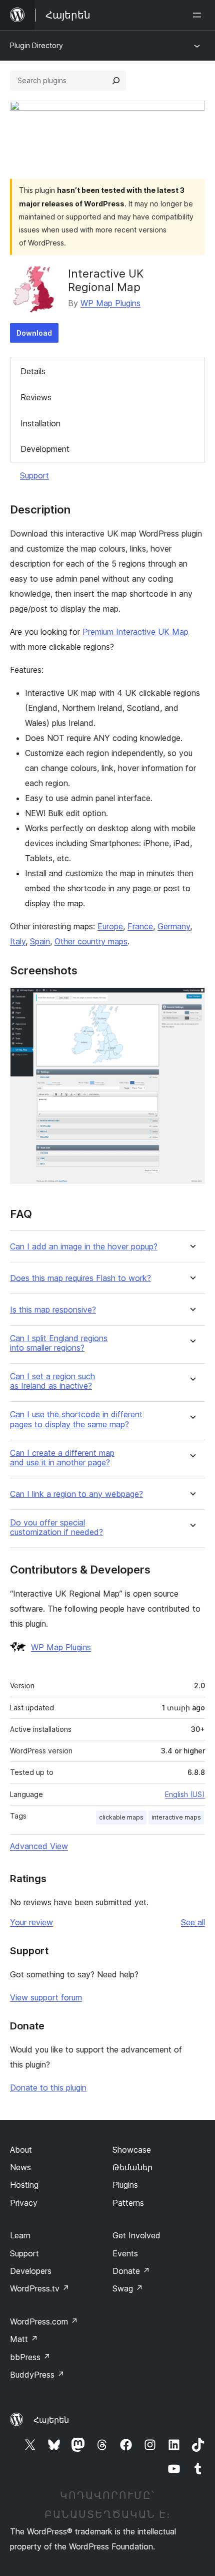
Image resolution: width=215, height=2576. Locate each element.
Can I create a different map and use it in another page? (62, 1458)
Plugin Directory (36, 45)
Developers (31, 2271)
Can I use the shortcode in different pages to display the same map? (76, 1419)
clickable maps (121, 1817)
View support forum (46, 1997)
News (20, 2167)
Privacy (24, 2203)
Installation (40, 423)
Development (45, 449)
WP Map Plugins (110, 303)
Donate (131, 2271)
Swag (128, 2288)
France (140, 926)
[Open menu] (199, 15)
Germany (174, 926)
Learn (20, 2235)
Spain (40, 941)
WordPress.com (44, 2322)
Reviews (36, 397)
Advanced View (39, 1846)
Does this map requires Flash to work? (80, 1278)
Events (125, 2253)
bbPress (30, 2357)
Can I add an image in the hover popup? (84, 1247)
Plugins (125, 2185)
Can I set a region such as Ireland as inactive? (52, 1381)
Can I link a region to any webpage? (76, 1494)
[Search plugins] (116, 81)
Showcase (132, 2150)
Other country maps (91, 941)
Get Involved (136, 2235)
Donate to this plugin (48, 2088)
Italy (18, 941)
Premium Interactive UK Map (135, 632)
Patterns (128, 2203)
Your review (31, 1922)
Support (34, 475)
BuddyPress (37, 2375)
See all (193, 1922)
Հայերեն (51, 2420)
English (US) (185, 1794)
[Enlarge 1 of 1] (191, 1001)
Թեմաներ (132, 2167)
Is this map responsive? (53, 1310)
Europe (110, 926)
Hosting (24, 2185)
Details (33, 371)
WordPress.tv (40, 2288)
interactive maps (176, 1817)
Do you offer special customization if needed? (56, 1527)
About (21, 2150)
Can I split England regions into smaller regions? (59, 1343)
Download (34, 333)
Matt (24, 2339)
